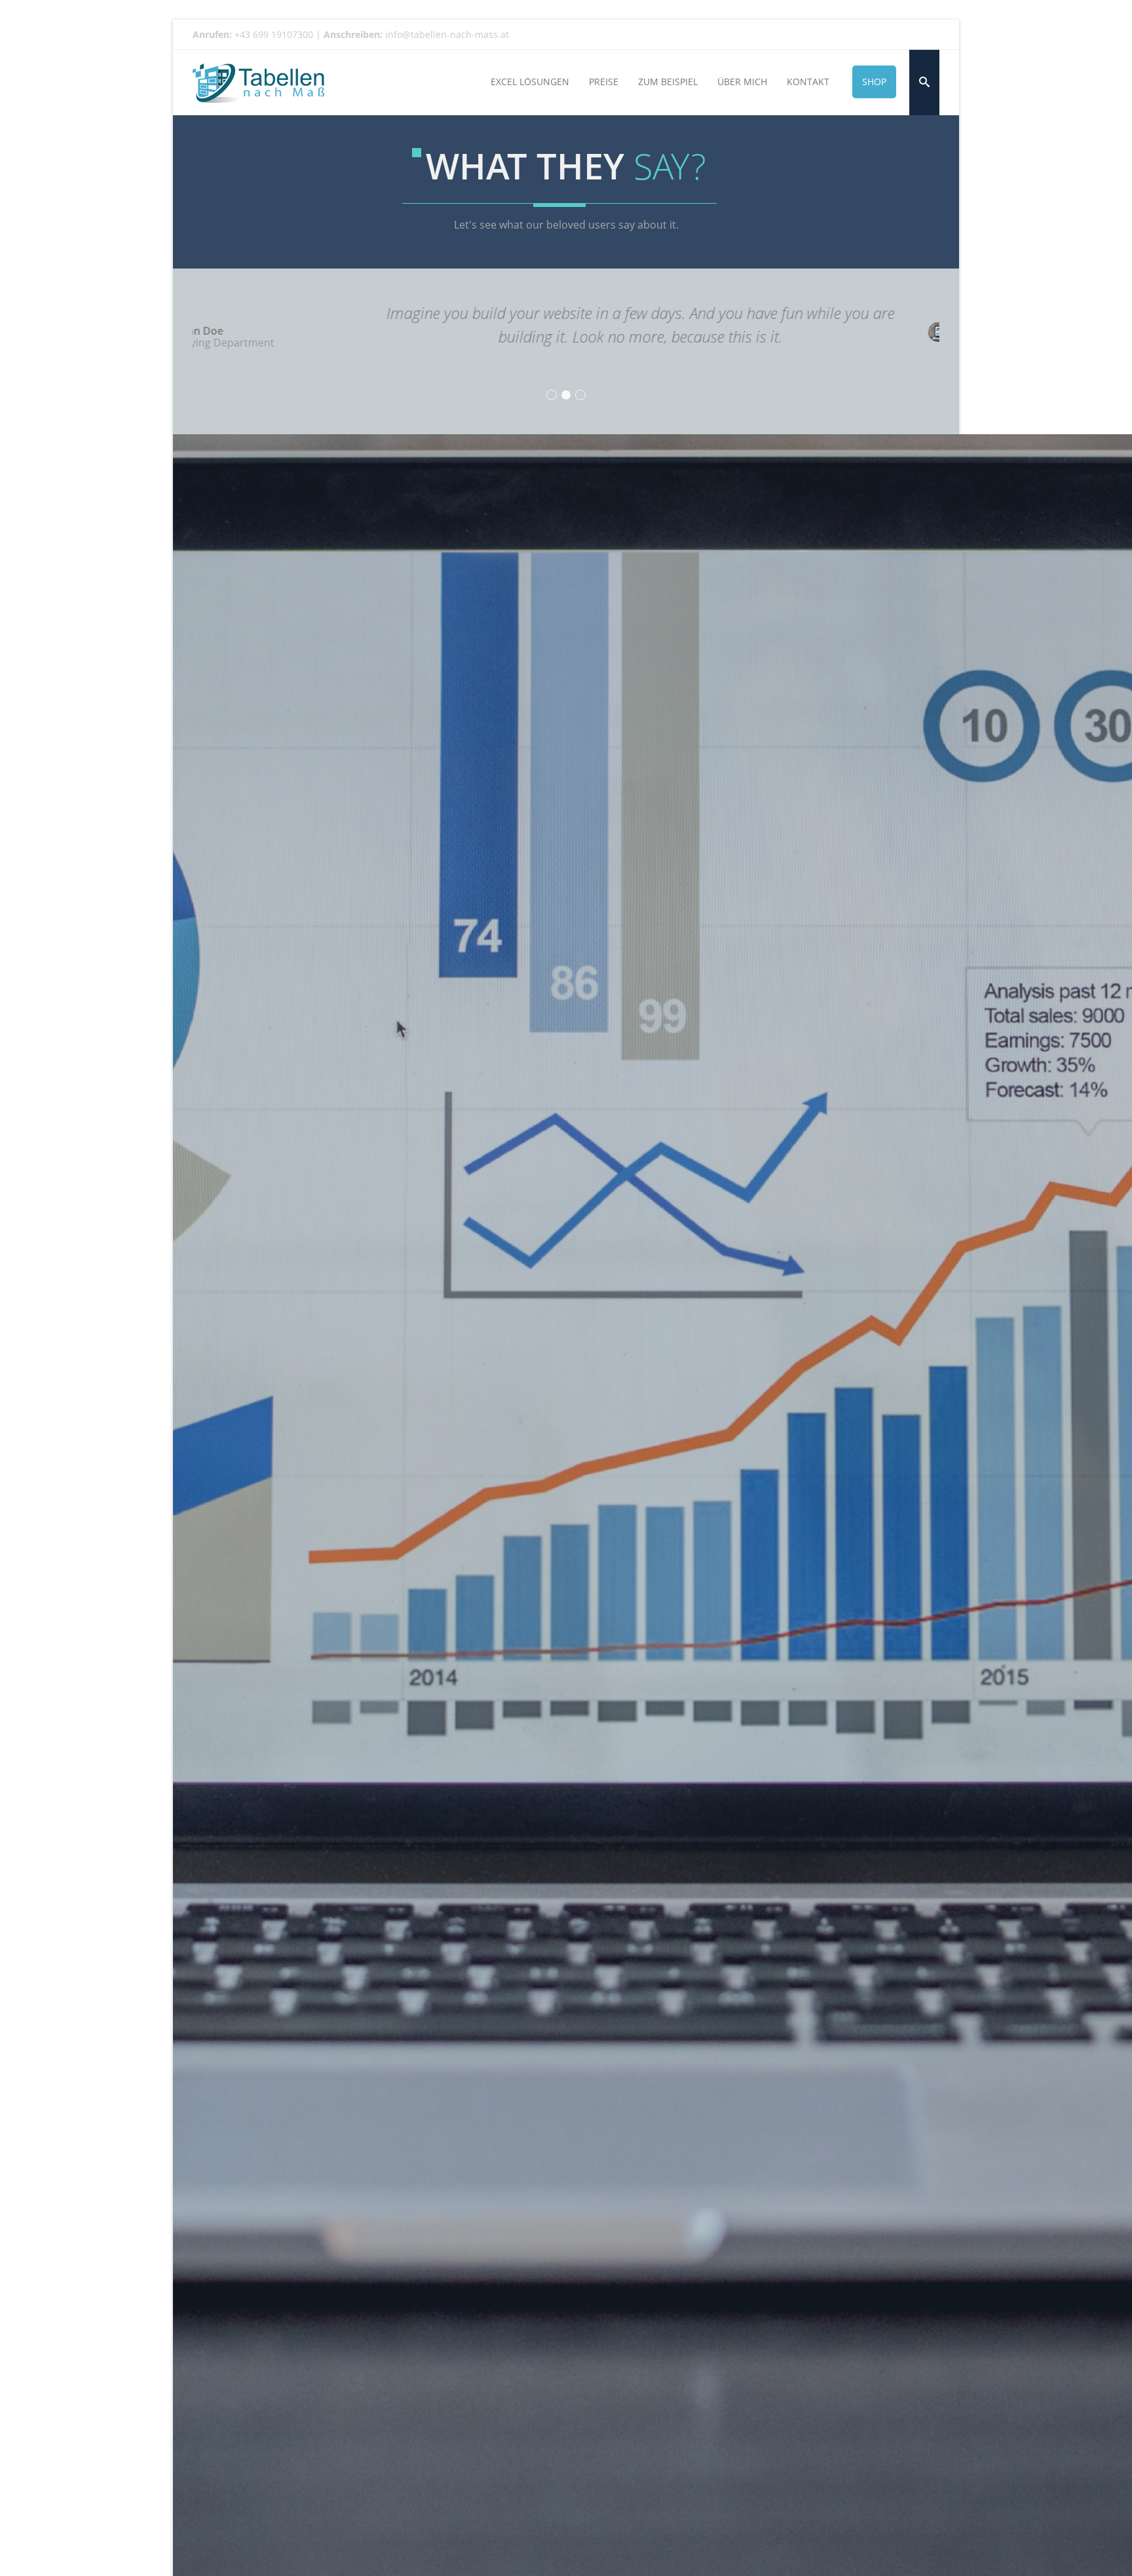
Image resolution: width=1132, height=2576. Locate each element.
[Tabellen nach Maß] (258, 82)
